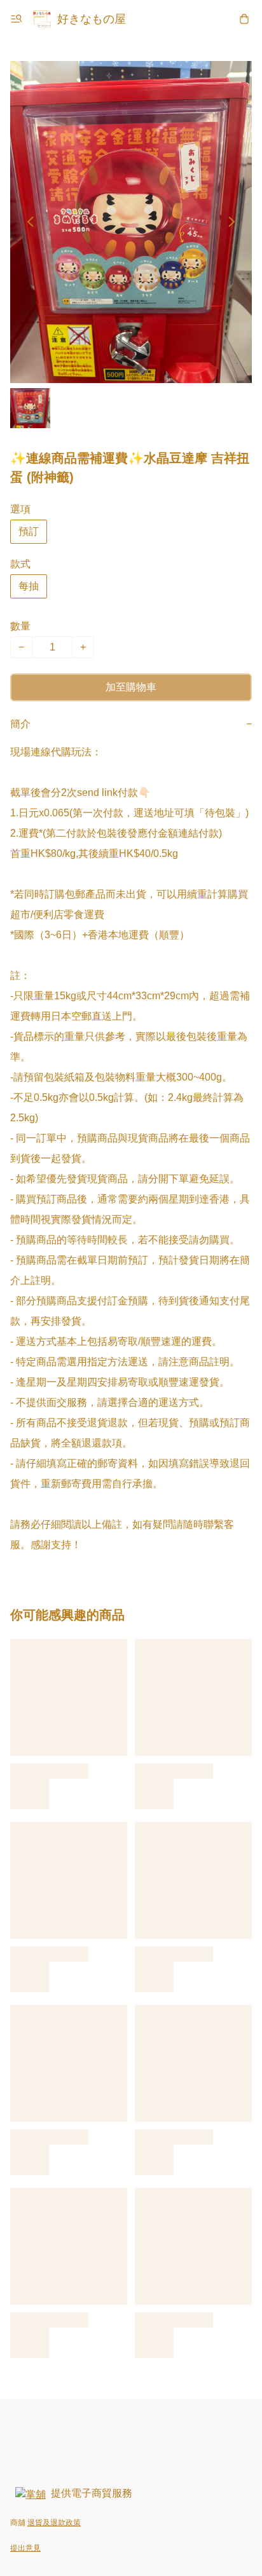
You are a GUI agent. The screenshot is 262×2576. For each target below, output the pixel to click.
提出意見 (25, 2548)
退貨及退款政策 (54, 2523)
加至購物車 (131, 687)
